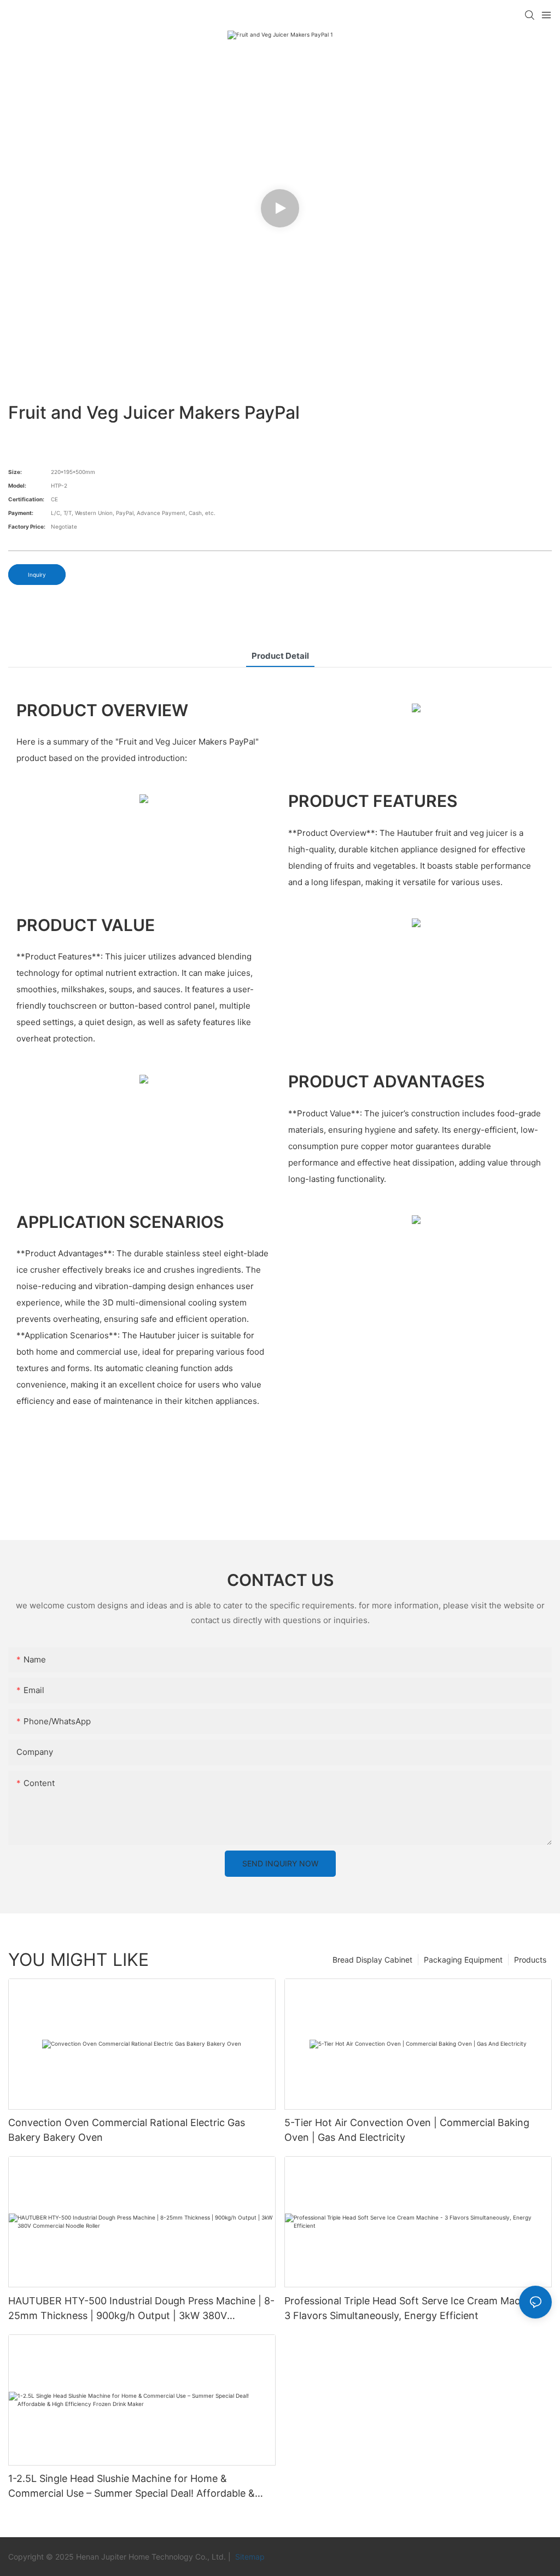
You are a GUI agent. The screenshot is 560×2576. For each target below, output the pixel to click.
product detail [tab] (280, 656)
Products (530, 1960)
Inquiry (37, 575)
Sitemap (249, 2557)
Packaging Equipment (463, 1960)
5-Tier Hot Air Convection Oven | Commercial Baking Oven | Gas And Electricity (407, 2130)
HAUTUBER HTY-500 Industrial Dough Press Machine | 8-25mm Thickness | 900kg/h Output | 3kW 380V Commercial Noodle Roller (141, 2309)
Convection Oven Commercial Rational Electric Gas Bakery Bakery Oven (127, 2130)
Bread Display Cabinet (372, 1960)
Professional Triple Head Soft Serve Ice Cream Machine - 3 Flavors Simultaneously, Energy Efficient (416, 2308)
